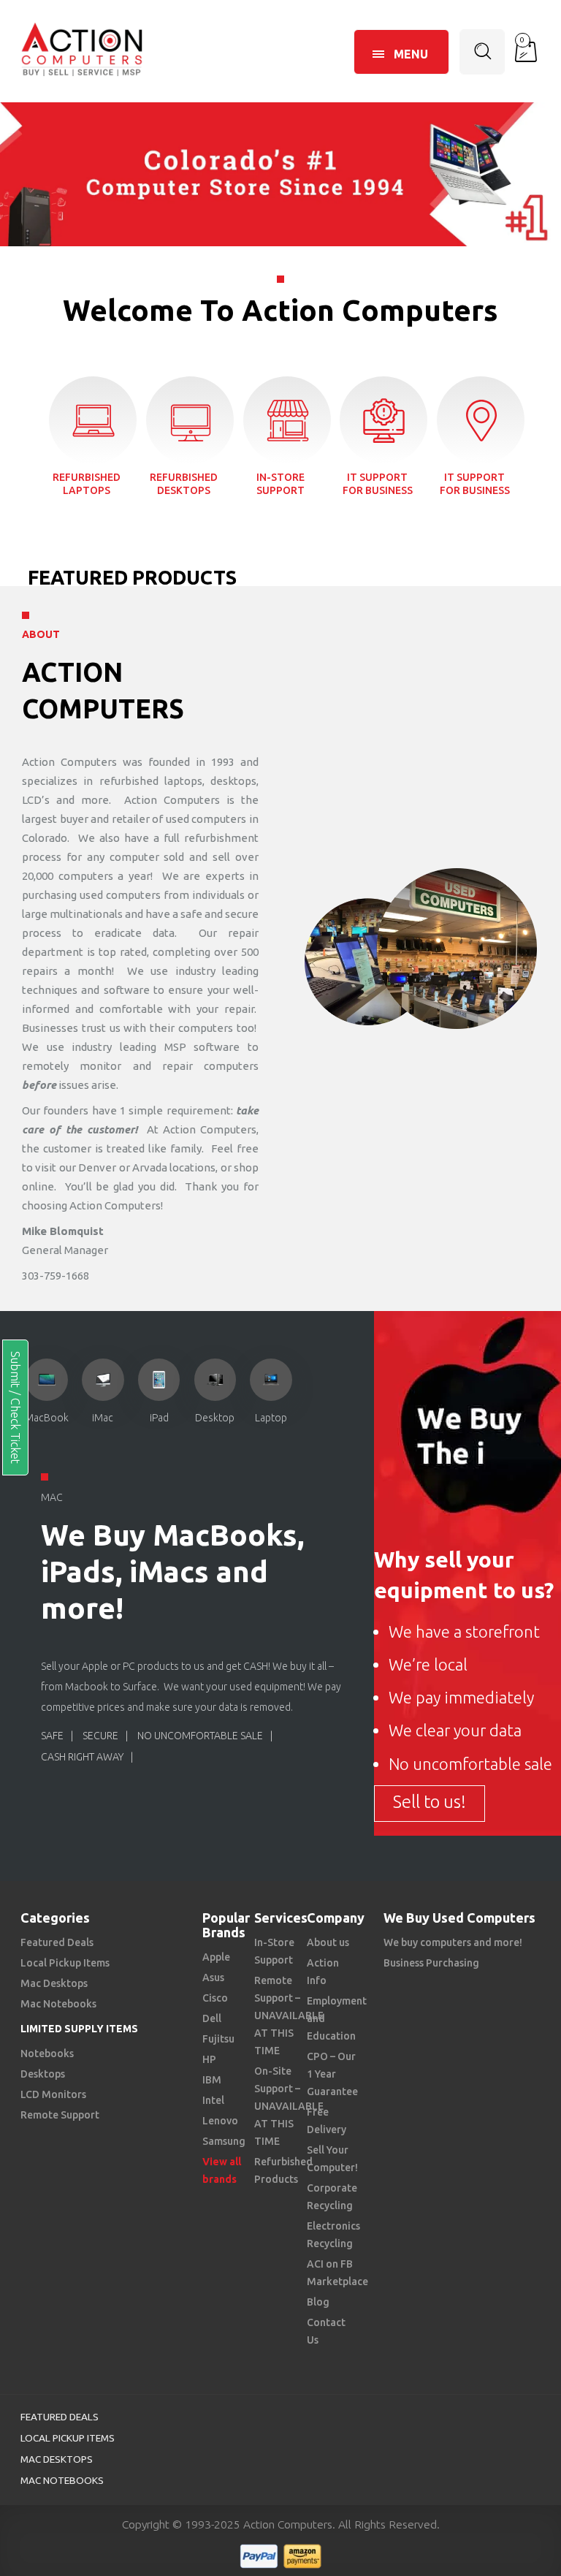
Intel (213, 2100)
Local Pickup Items (65, 1963)
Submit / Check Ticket (15, 1407)
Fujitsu (218, 2039)
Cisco (215, 1998)
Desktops (43, 2074)
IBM (212, 2080)
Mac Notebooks (58, 2004)
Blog (318, 2302)
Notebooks (47, 2053)
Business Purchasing (431, 1963)
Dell (212, 2018)
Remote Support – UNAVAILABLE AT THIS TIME (289, 2015)
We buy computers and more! (453, 1942)
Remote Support (60, 2115)
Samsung (224, 2141)
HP (209, 2059)
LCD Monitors (53, 2094)
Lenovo (220, 2121)
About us (328, 1942)
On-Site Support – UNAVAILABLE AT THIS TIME (289, 2106)
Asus (213, 1977)
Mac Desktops (54, 1983)
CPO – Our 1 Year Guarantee (332, 2074)
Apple (216, 1957)
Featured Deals (57, 1942)
